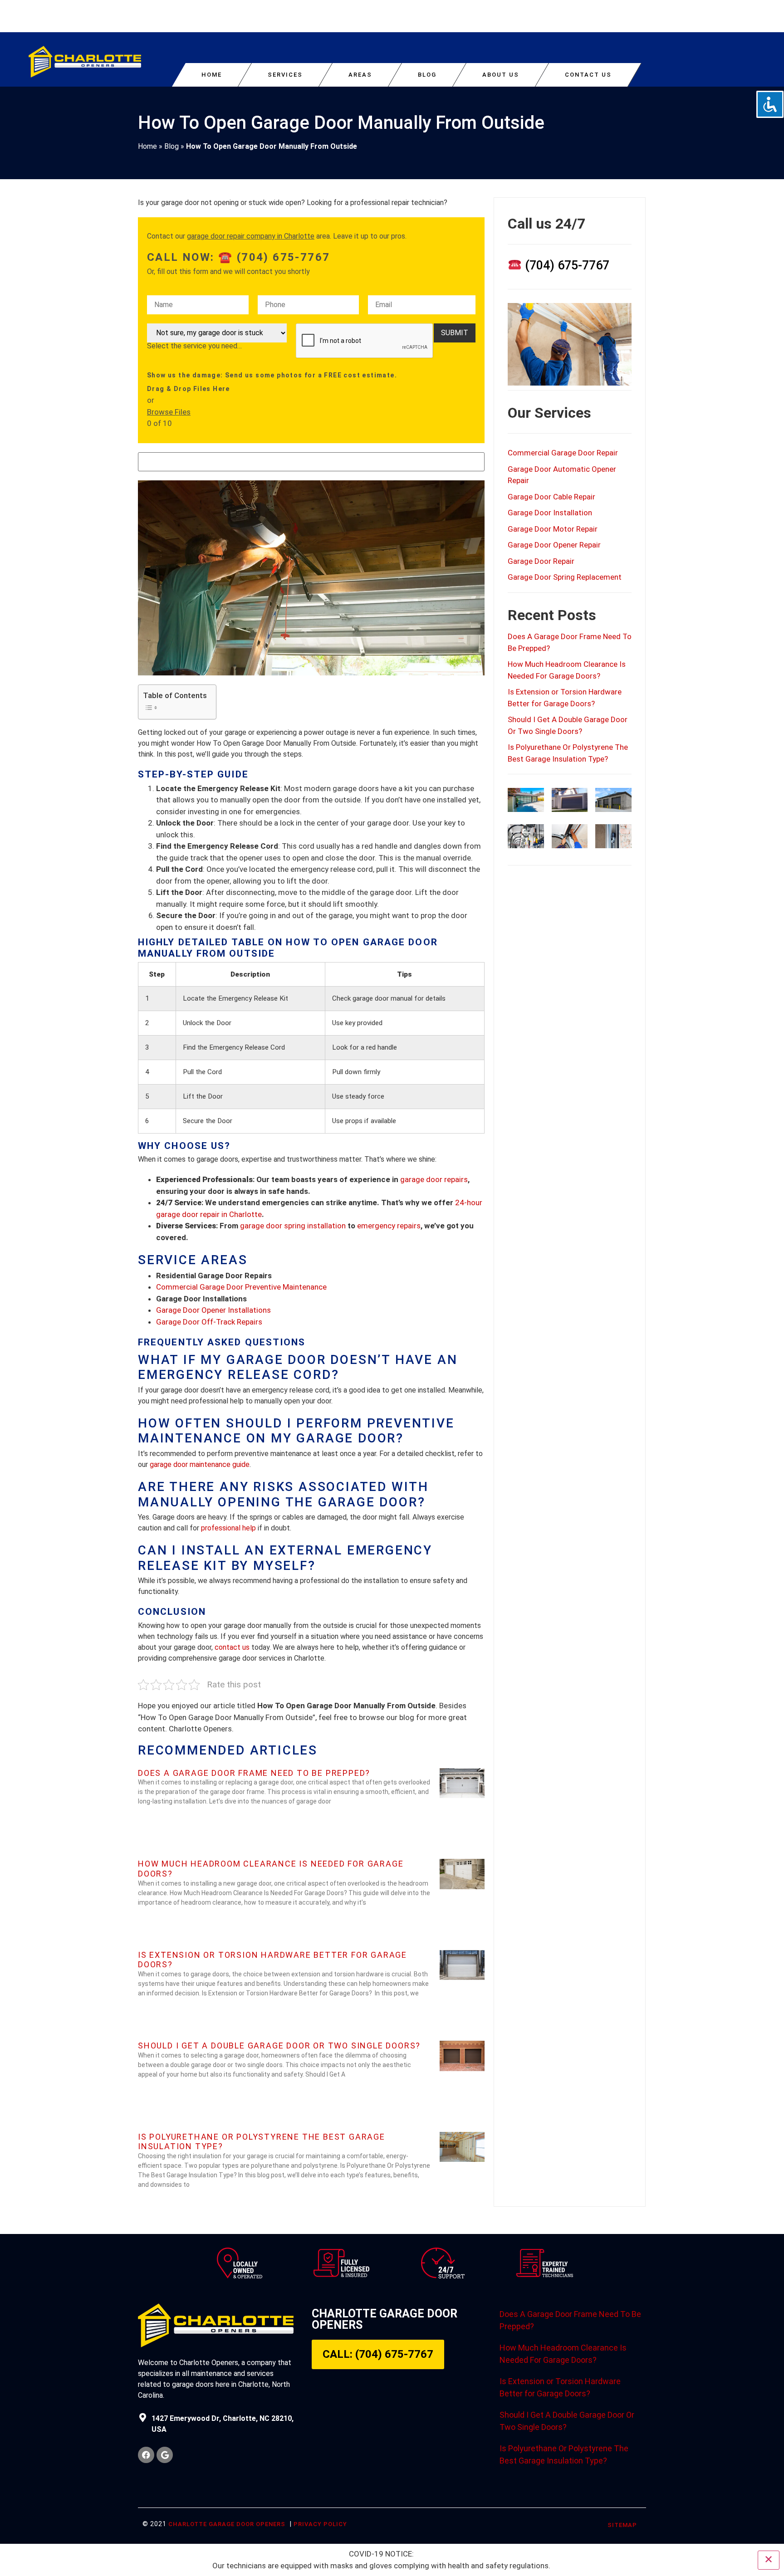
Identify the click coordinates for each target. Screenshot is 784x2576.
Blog (427, 75)
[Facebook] (146, 2455)
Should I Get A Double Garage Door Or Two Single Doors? (279, 2046)
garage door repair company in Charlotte (251, 236)
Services (285, 75)
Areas (360, 75)
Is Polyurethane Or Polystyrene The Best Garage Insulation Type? (564, 2454)
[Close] (769, 2560)
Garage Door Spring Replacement (565, 577)
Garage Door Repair (541, 561)
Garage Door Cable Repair (551, 497)
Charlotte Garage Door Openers (227, 2524)
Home (212, 75)
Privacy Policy (320, 2524)
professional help (228, 1528)
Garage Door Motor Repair (553, 529)
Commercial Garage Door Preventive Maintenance (241, 1287)
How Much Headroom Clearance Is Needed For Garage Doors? (563, 2354)
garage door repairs (434, 1179)
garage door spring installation (293, 1226)
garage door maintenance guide (200, 1464)
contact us (232, 1647)
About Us (501, 75)
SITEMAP (622, 2525)
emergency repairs (389, 1226)
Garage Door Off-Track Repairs (209, 1322)
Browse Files (169, 412)
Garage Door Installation (550, 513)
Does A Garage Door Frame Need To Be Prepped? (254, 1773)
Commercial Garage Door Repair (563, 453)
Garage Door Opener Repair (554, 545)
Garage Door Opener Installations (213, 1310)
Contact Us (588, 75)
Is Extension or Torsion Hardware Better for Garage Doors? (560, 2387)
